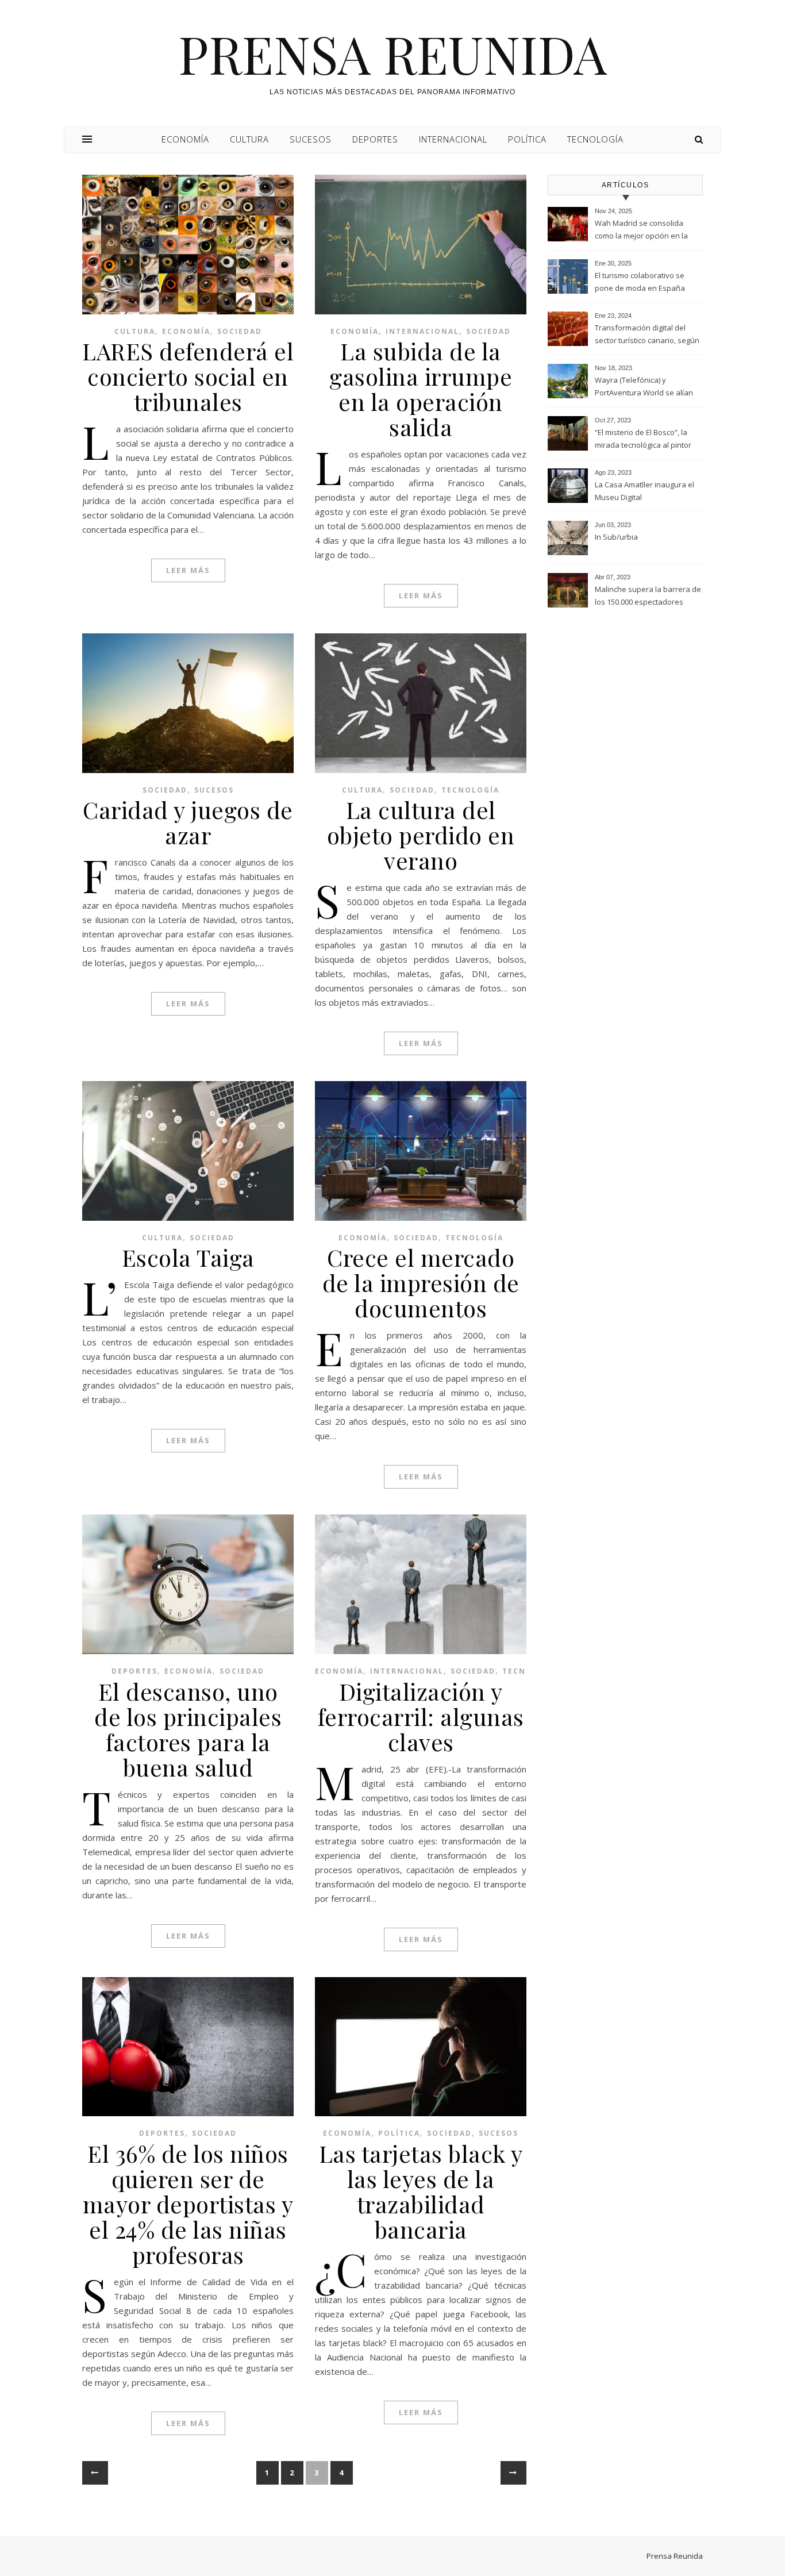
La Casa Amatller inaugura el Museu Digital (644, 491)
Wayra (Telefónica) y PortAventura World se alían (644, 386)
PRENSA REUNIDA (392, 53)
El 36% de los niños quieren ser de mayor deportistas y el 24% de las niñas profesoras (188, 2204)
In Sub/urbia (616, 537)
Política (527, 139)
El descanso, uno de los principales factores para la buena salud (188, 1729)
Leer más (188, 570)
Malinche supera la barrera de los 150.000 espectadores (648, 595)
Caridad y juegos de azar (188, 822)
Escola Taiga (188, 1257)
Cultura (249, 139)
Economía (185, 139)
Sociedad (240, 331)
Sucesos (311, 139)
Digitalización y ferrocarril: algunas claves (421, 1716)
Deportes (375, 139)
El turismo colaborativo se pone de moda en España (640, 282)
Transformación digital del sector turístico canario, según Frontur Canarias (647, 335)
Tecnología (595, 139)
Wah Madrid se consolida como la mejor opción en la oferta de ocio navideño (641, 230)
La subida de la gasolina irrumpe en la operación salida (421, 389)
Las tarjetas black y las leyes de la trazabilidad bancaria (421, 2191)
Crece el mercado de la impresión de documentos (421, 1283)
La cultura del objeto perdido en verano (421, 835)
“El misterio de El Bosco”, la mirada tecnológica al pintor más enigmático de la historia (646, 440)
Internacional (453, 139)
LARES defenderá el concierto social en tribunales (188, 376)
